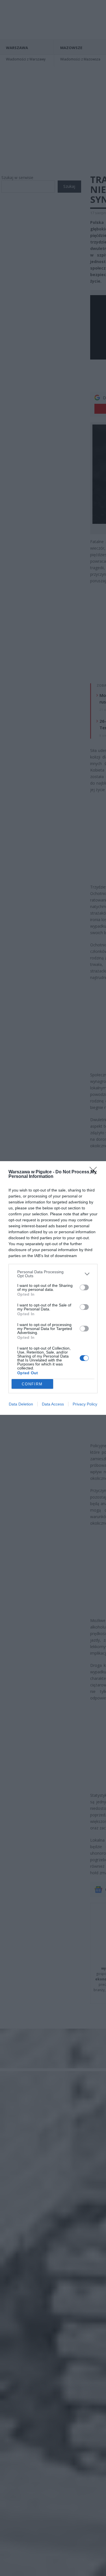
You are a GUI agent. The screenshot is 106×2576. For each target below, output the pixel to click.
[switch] (84, 1287)
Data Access (53, 1404)
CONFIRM (32, 1384)
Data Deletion (21, 1404)
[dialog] (53, 1288)
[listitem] (53, 1274)
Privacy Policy (85, 1404)
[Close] (95, 1172)
